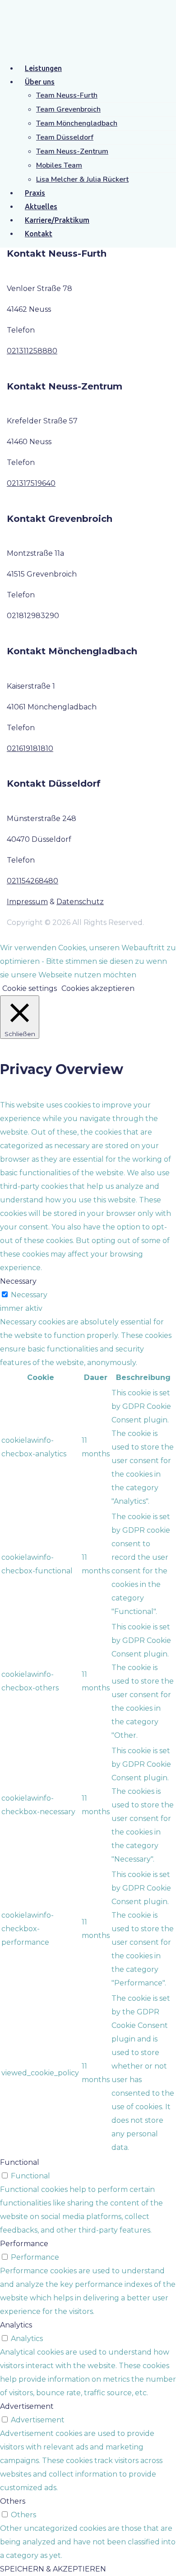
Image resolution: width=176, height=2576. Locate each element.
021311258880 (32, 351)
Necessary (29, 1295)
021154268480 (32, 881)
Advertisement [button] (27, 2406)
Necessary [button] (18, 1281)
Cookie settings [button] (30, 988)
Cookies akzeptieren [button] (98, 988)
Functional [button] (20, 2162)
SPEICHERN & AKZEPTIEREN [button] (53, 2569)
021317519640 (31, 483)
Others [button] (13, 2501)
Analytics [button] (16, 2325)
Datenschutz (80, 902)
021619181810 (30, 748)
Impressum (27, 902)
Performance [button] (24, 2244)
